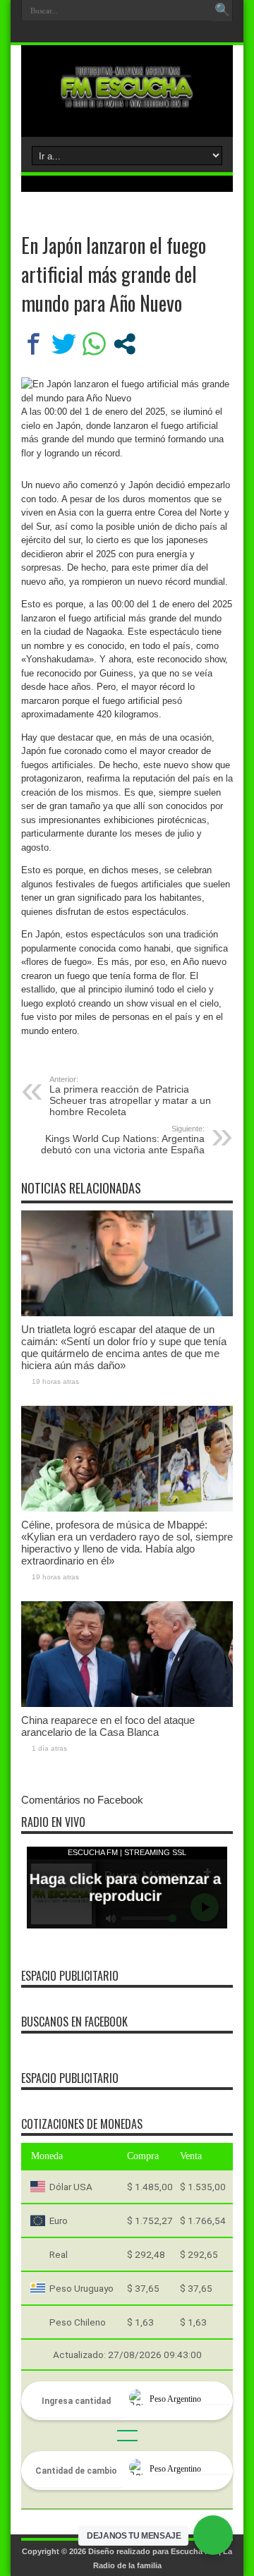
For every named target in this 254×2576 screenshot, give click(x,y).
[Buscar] (222, 11)
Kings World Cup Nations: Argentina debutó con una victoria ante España (123, 1140)
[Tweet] (64, 344)
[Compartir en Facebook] (34, 344)
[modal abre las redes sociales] (125, 344)
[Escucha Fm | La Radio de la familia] (127, 102)
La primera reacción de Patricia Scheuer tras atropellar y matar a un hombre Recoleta (130, 1096)
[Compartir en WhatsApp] (94, 344)
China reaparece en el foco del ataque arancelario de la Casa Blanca (108, 1726)
